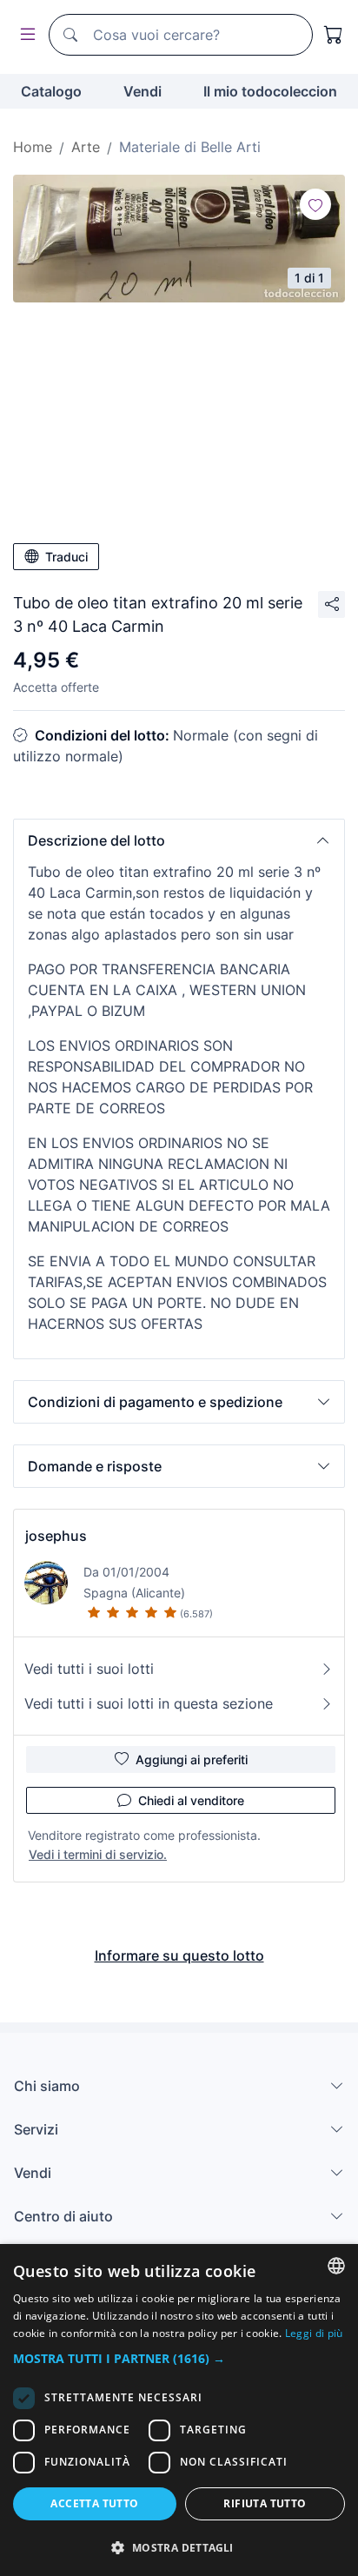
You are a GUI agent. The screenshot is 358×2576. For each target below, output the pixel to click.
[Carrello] (334, 35)
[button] (179, 840)
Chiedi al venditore (191, 1800)
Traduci (66, 557)
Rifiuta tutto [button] (265, 2503)
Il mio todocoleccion (270, 91)
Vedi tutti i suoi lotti (89, 1669)
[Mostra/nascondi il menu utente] (24, 35)
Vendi (143, 91)
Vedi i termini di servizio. (98, 1854)
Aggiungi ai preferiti (192, 1759)
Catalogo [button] (51, 91)
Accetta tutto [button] (94, 2503)
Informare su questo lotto (179, 1955)
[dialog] (179, 2410)
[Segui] (315, 204)
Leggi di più (314, 2333)
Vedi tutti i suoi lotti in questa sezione (149, 1703)
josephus (56, 1536)
